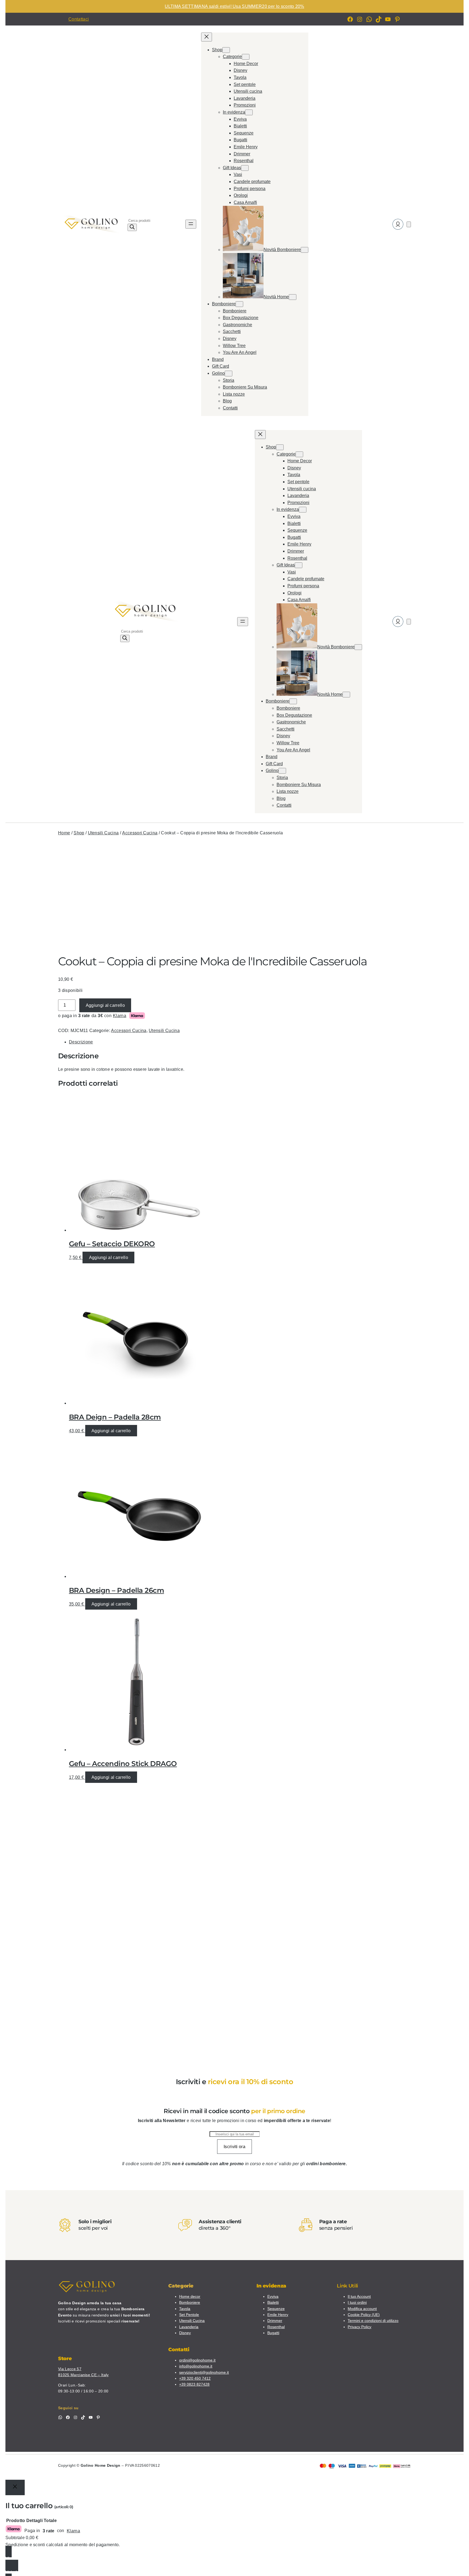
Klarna (120, 1016)
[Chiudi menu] (207, 37)
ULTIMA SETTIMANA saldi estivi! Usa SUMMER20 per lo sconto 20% (234, 6)
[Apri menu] (191, 224)
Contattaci (79, 19)
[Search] (132, 227)
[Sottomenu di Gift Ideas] (245, 168)
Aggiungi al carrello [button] (109, 1257)
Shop (79, 833)
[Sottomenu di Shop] (226, 50)
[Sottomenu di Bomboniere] (239, 304)
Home (64, 833)
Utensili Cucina (103, 833)
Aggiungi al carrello (105, 1005)
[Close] (15, 2487)
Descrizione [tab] (81, 1042)
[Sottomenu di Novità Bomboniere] (305, 250)
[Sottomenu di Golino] (229, 374)
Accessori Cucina (140, 833)
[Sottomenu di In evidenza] (249, 112)
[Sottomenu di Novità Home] (293, 297)
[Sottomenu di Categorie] (246, 57)
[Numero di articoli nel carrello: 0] (409, 224)
